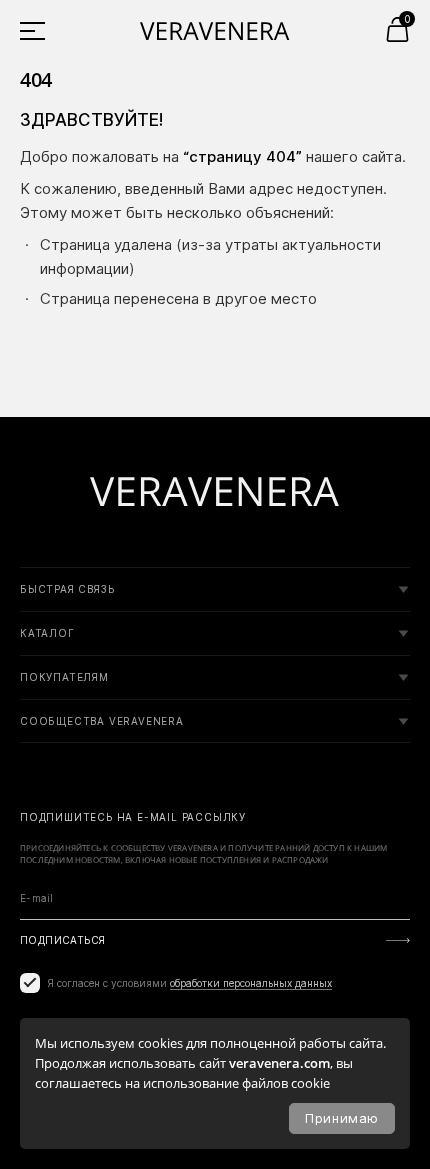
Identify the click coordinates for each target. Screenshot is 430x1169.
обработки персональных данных (251, 983)
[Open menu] (40, 30)
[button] (397, 29)
